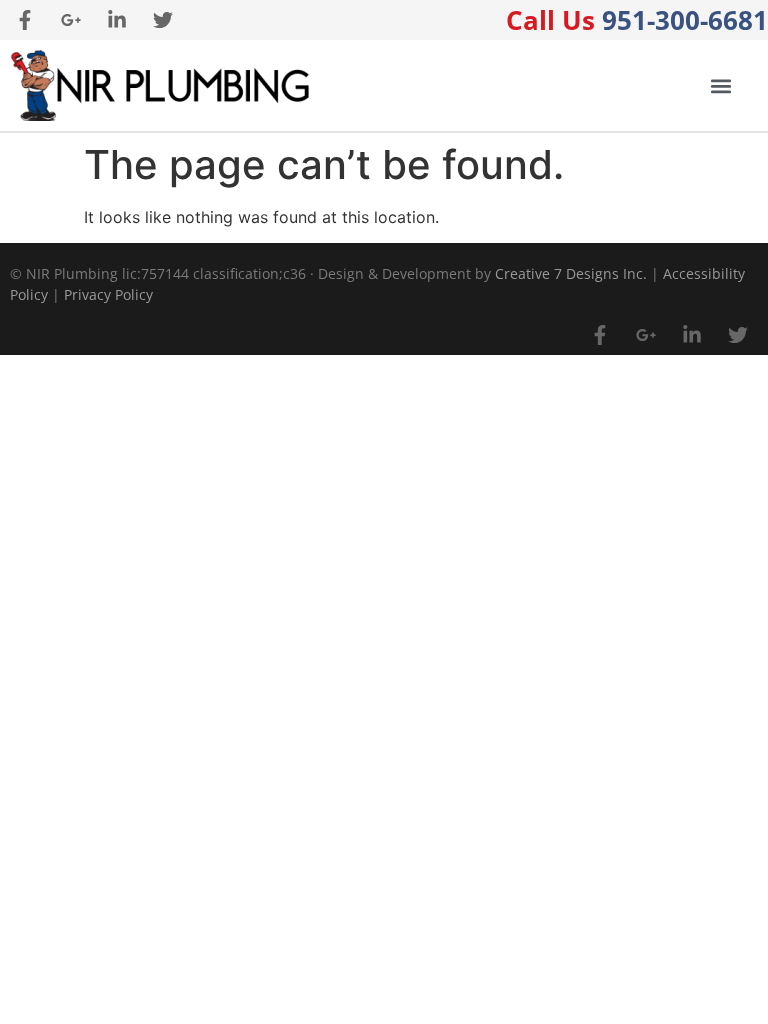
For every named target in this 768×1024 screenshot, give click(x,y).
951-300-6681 (637, 20)
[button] (720, 85)
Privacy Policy (108, 294)
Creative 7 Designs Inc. (571, 273)
